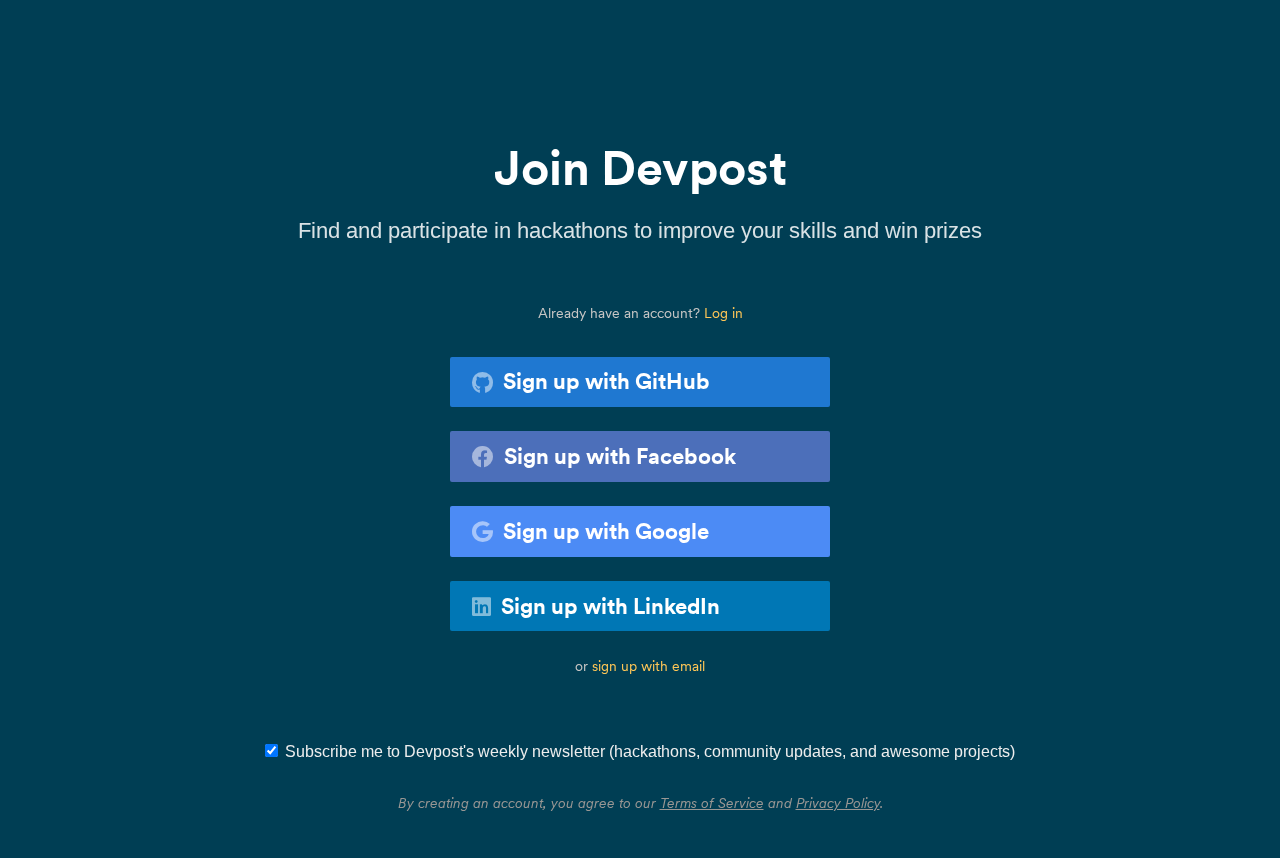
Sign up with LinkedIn (610, 606)
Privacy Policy (838, 803)
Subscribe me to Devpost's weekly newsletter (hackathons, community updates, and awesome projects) (650, 751)
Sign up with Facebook (620, 456)
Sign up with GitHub (606, 381)
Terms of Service (712, 803)
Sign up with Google (606, 531)
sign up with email (648, 666)
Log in (723, 313)
